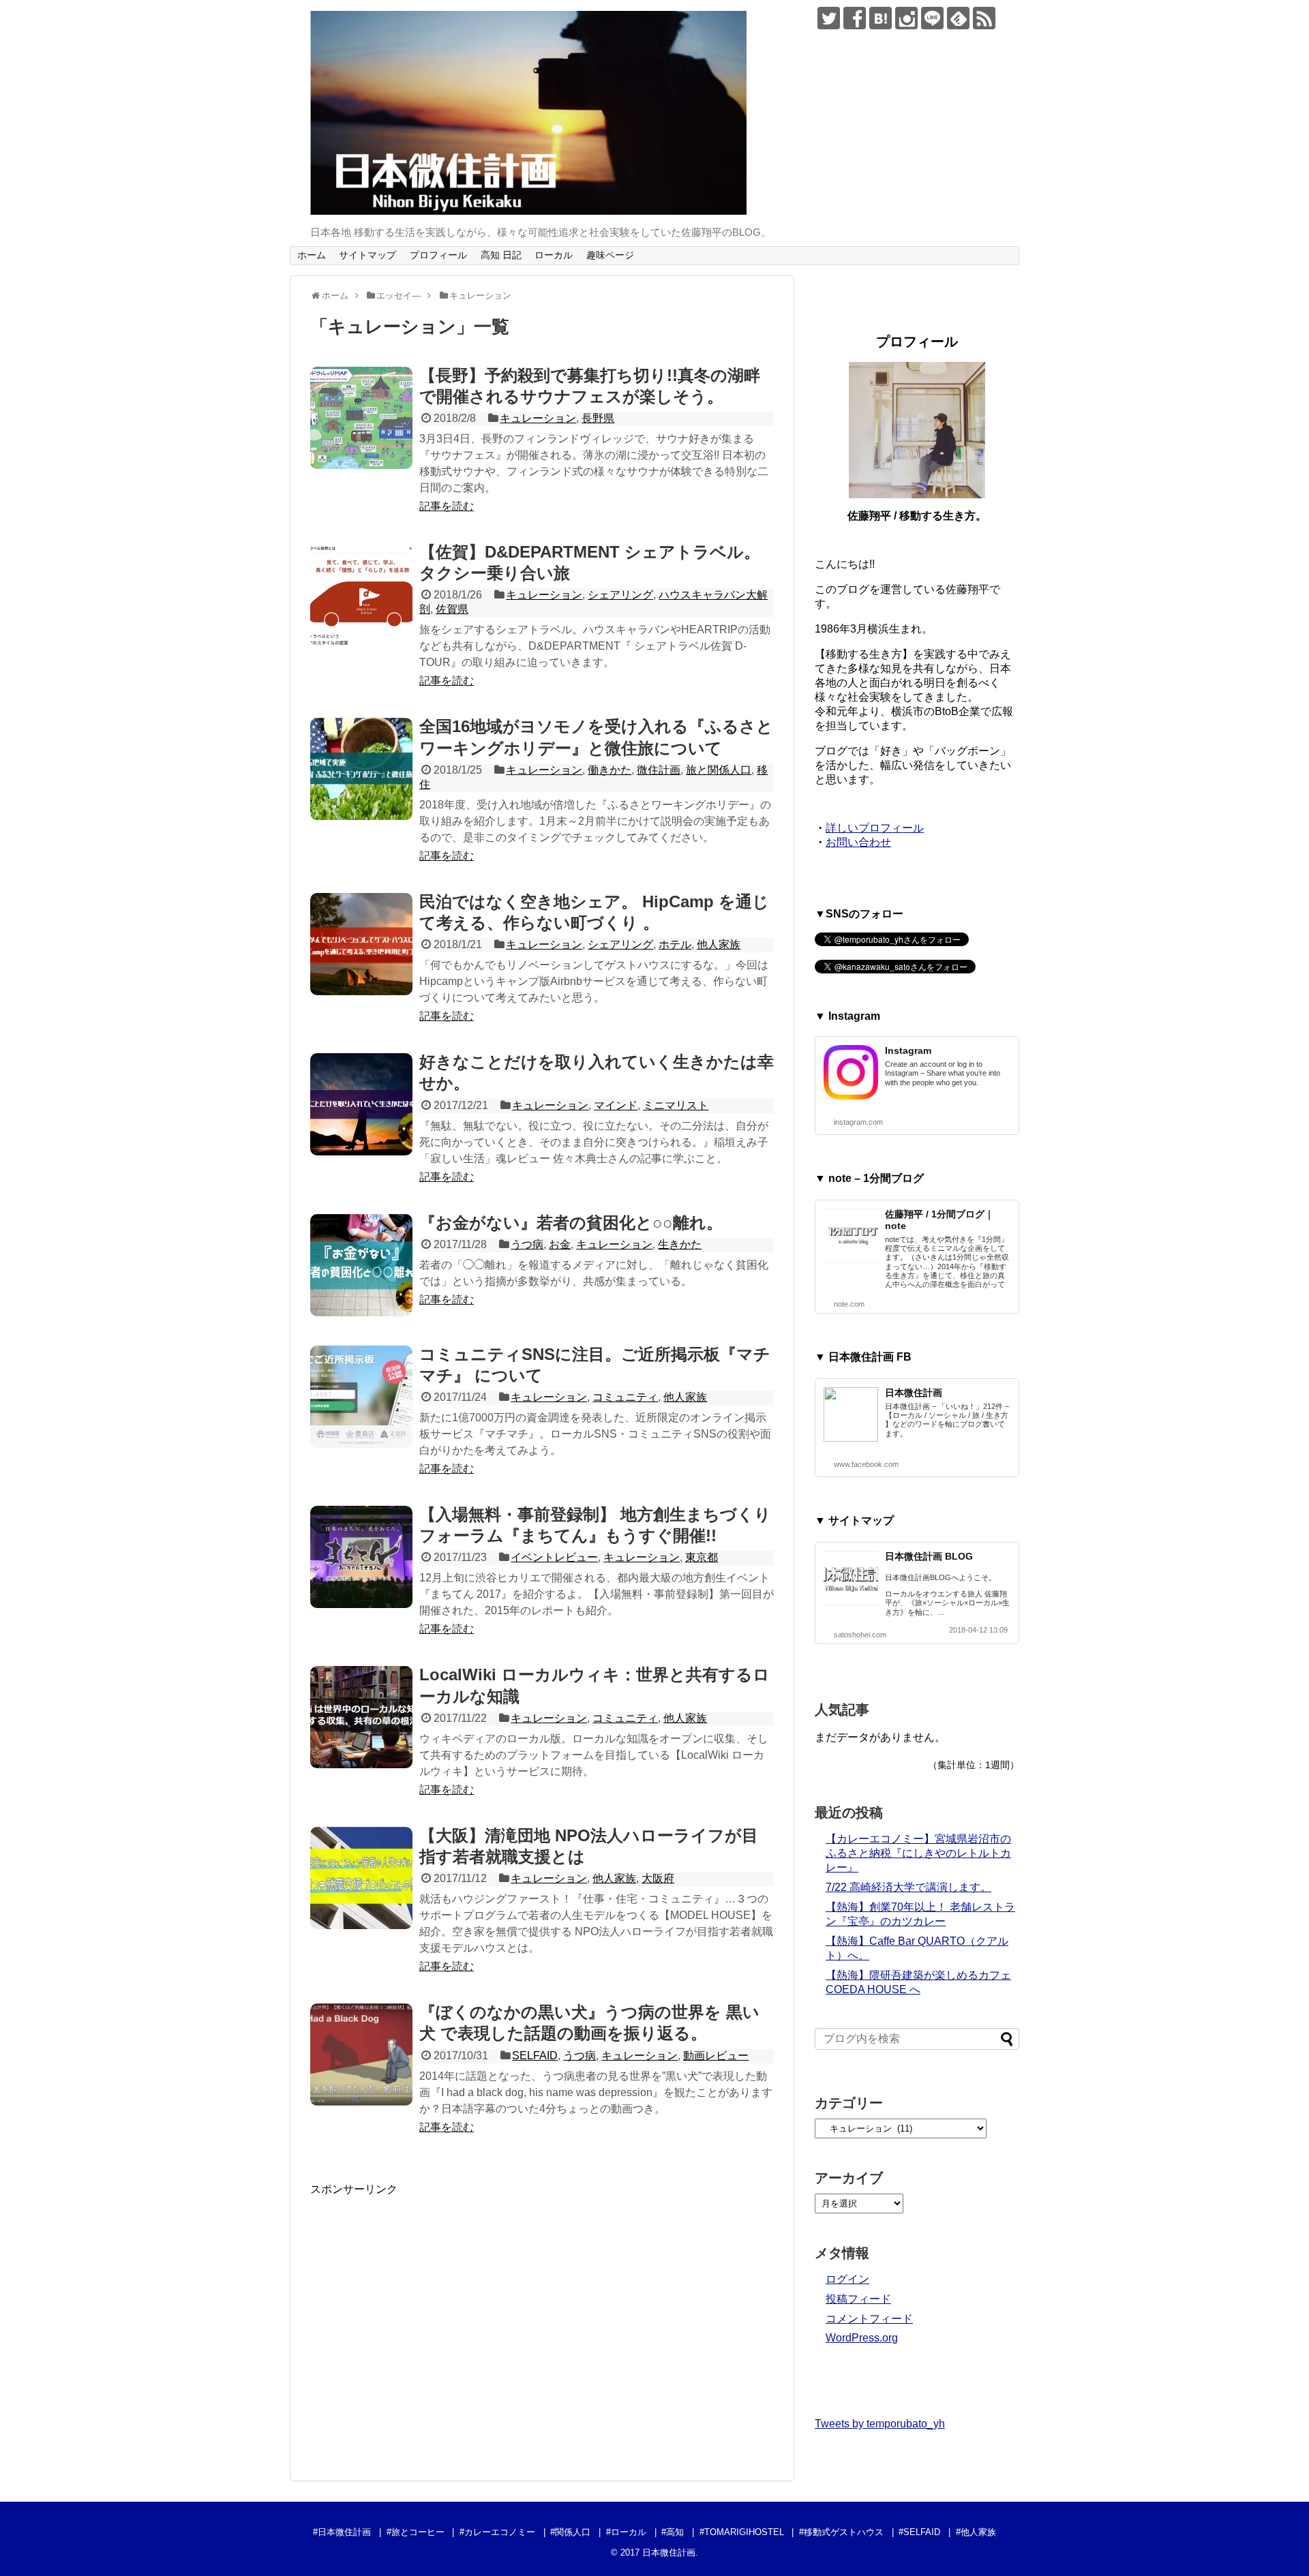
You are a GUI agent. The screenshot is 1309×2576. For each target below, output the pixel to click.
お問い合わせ (858, 842)
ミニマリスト (676, 1105)
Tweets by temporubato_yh (880, 2424)
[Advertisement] (425, 2328)
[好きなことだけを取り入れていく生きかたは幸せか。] (361, 1104)
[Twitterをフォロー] (829, 18)
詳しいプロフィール (875, 828)
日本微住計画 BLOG (929, 1556)
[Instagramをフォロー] (906, 18)
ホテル (675, 944)
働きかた (610, 770)
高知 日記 (501, 255)
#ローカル (626, 2532)
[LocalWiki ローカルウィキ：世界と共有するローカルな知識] (361, 1717)
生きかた (680, 1244)
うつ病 (527, 1244)
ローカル (554, 255)
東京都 (702, 1557)
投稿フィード (858, 2299)
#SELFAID (919, 2532)
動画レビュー (716, 2056)
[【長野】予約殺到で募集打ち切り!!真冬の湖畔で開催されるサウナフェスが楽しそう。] (361, 418)
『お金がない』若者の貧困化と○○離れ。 (571, 1223)
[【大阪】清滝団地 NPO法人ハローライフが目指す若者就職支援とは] (361, 1878)
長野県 (598, 418)
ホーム (312, 255)
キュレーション (538, 418)
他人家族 (719, 944)
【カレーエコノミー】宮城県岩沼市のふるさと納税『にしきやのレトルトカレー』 (918, 1853)
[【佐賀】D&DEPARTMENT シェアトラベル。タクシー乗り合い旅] (361, 594)
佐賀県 (452, 609)
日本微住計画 (914, 1393)
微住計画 (659, 770)
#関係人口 (570, 2532)
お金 (560, 1244)
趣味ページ (610, 255)
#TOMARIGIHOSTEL (742, 2532)
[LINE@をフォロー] (932, 18)
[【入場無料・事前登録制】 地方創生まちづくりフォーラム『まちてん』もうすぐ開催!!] (361, 1557)
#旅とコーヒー (416, 2532)
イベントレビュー (554, 1557)
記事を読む (447, 506)
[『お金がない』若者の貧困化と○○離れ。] (361, 1265)
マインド (616, 1105)
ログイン (847, 2279)
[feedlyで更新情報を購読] (958, 18)
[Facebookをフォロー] (855, 18)
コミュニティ (625, 1397)
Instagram (908, 1050)
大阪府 (658, 1878)
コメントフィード (869, 2319)
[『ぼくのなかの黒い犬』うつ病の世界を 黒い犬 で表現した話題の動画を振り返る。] (361, 2055)
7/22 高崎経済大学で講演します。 (908, 1887)
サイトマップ (367, 255)
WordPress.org (862, 2338)
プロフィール (438, 255)
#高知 (673, 2532)
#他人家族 (976, 2532)
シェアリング (620, 595)
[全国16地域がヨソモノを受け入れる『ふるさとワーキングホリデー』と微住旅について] (361, 769)
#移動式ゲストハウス (841, 2532)
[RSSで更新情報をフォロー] (984, 18)
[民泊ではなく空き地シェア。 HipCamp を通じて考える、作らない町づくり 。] (361, 944)
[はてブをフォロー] (881, 18)
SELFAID (535, 2056)
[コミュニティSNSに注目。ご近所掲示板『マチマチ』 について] (361, 1397)
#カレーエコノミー (497, 2532)
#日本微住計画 (342, 2532)
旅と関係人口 (719, 770)
